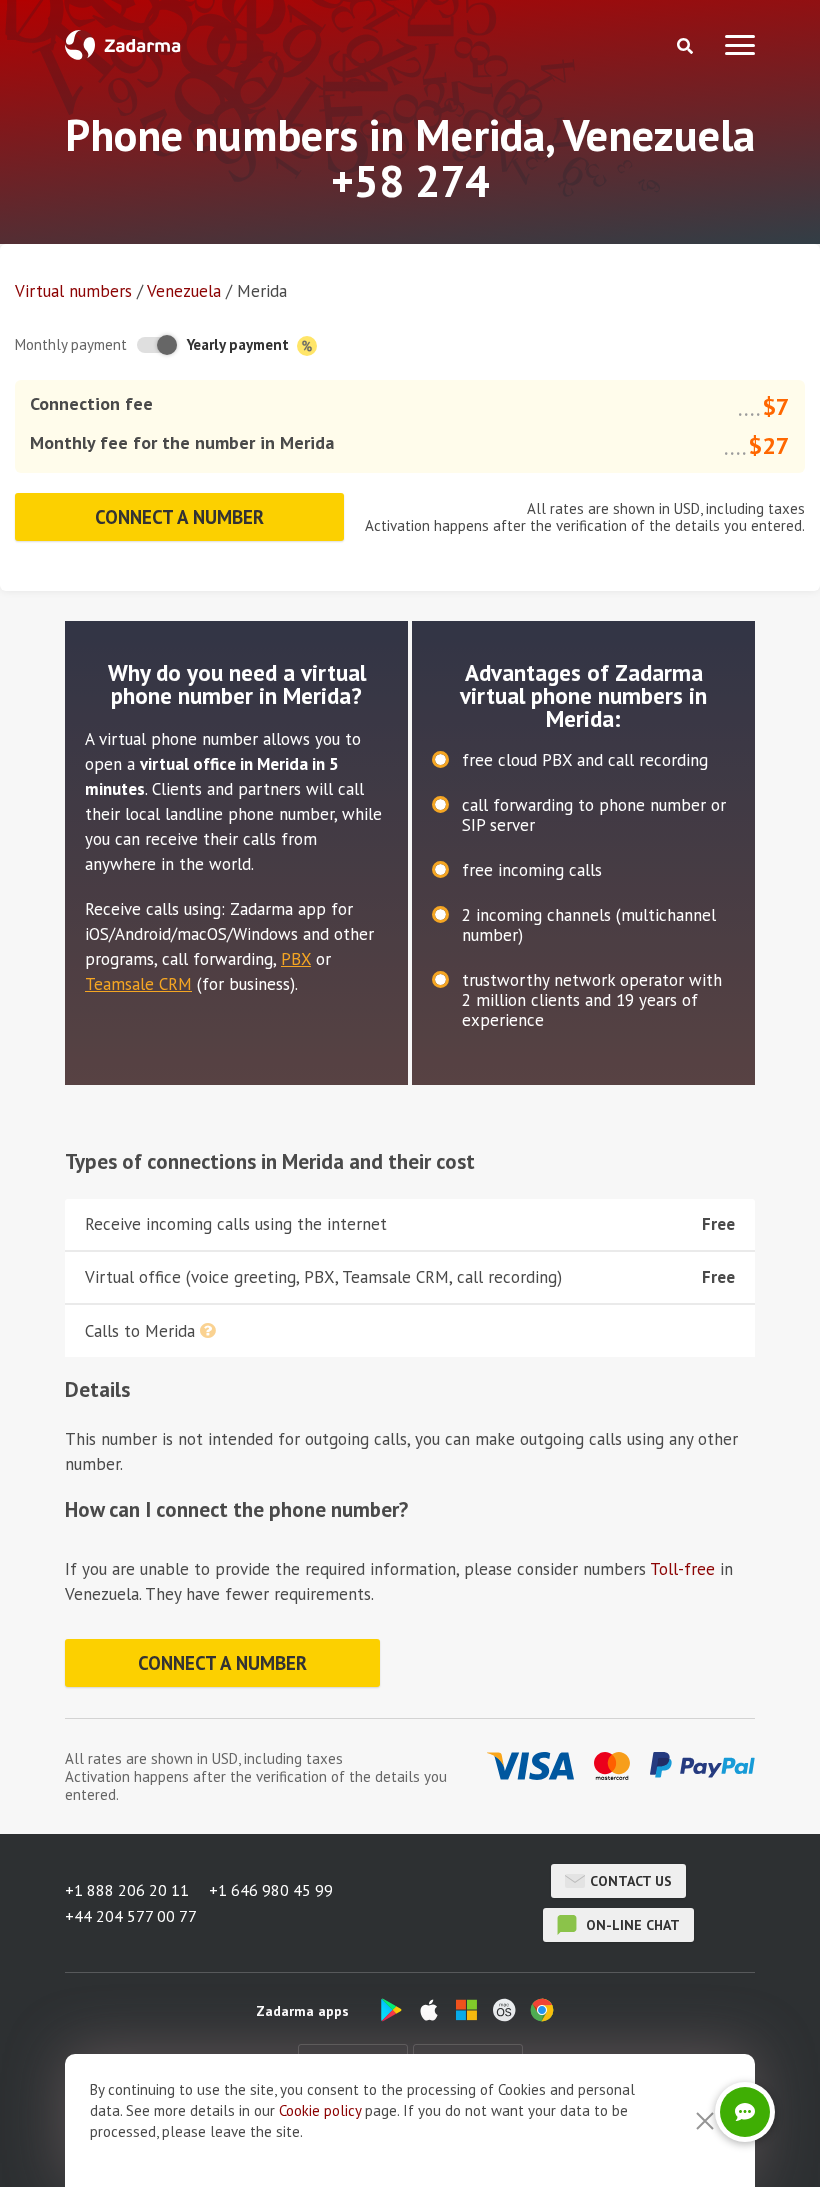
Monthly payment (71, 344)
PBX (296, 959)
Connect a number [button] (179, 517)
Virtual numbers (73, 291)
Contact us (631, 1881)
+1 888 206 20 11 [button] (127, 1890)
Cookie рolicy (320, 2110)
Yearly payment (240, 344)
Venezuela (184, 291)
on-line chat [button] (631, 1925)
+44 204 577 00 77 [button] (131, 1916)
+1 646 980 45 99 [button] (271, 1890)
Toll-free (682, 1569)
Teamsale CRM (138, 984)
